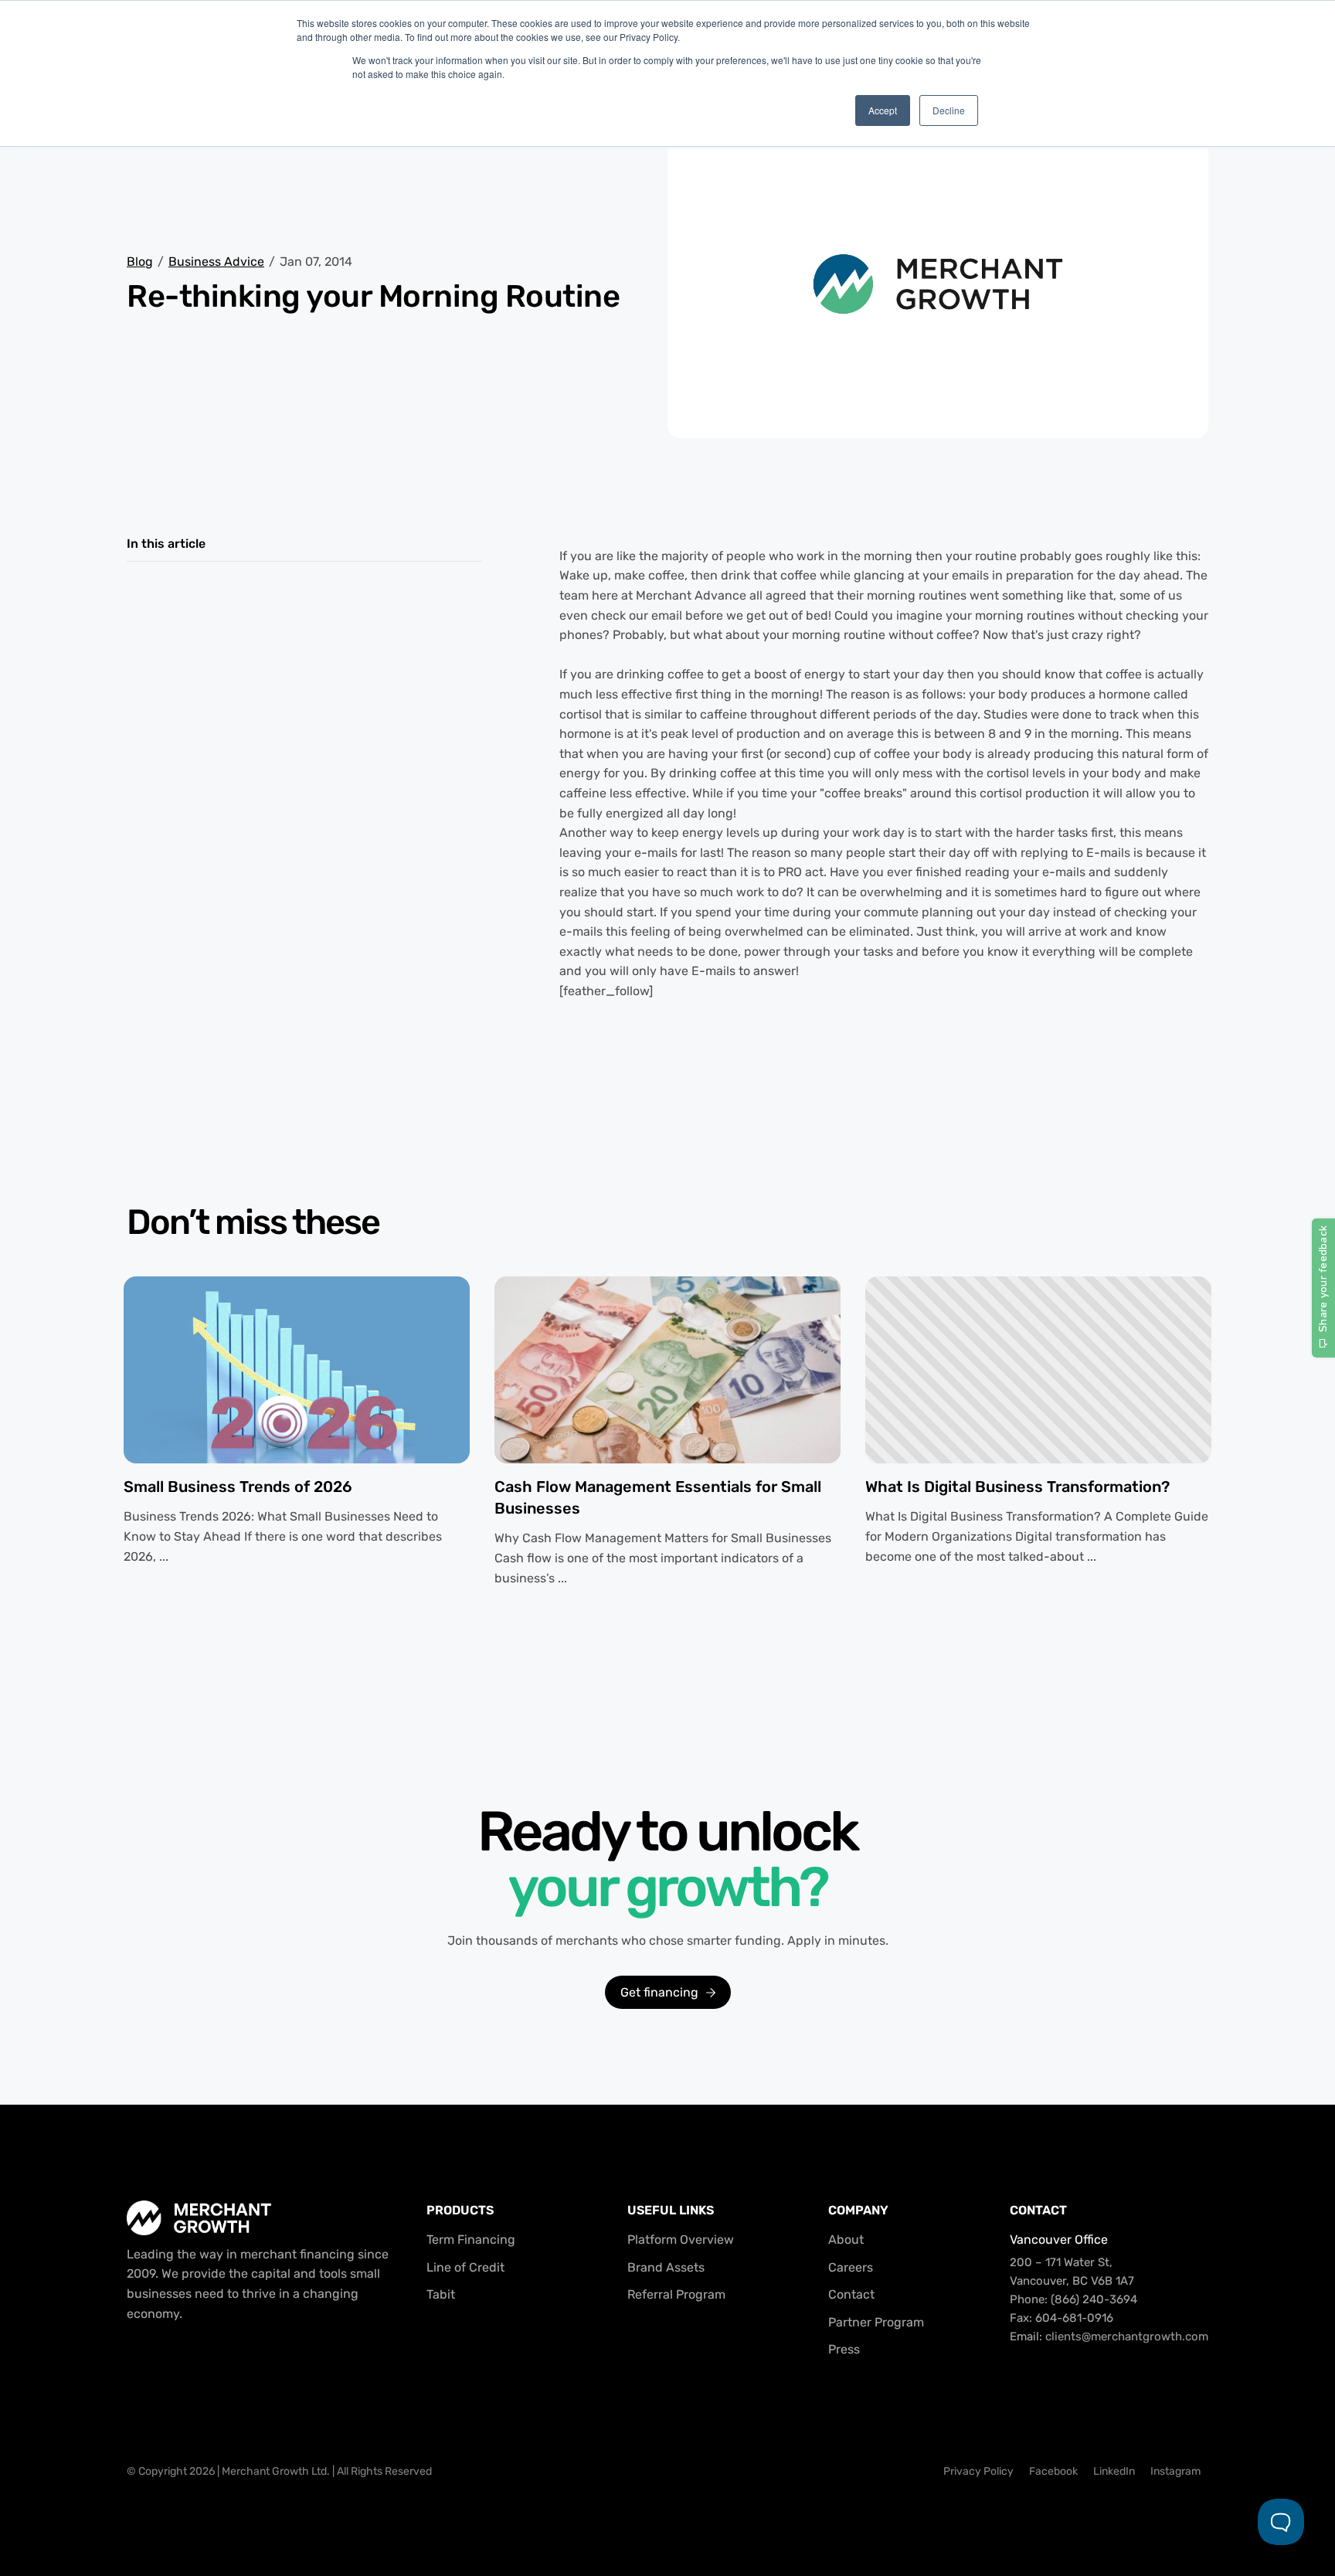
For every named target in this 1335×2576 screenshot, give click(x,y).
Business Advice (216, 262)
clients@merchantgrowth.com (1127, 2336)
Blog (140, 262)
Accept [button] (883, 110)
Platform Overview (681, 2240)
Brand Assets (666, 2267)
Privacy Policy (978, 2471)
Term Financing (471, 2240)
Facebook (1053, 2471)
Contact (851, 2294)
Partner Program (876, 2322)
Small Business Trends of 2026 (238, 1487)
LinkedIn (1114, 2471)
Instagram (1175, 2471)
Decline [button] (949, 110)
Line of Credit (465, 2267)
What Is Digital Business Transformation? (1017, 1487)
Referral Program (676, 2294)
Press (844, 2349)
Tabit (441, 2294)
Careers (851, 2267)
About (846, 2240)
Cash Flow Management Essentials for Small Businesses (658, 1497)
